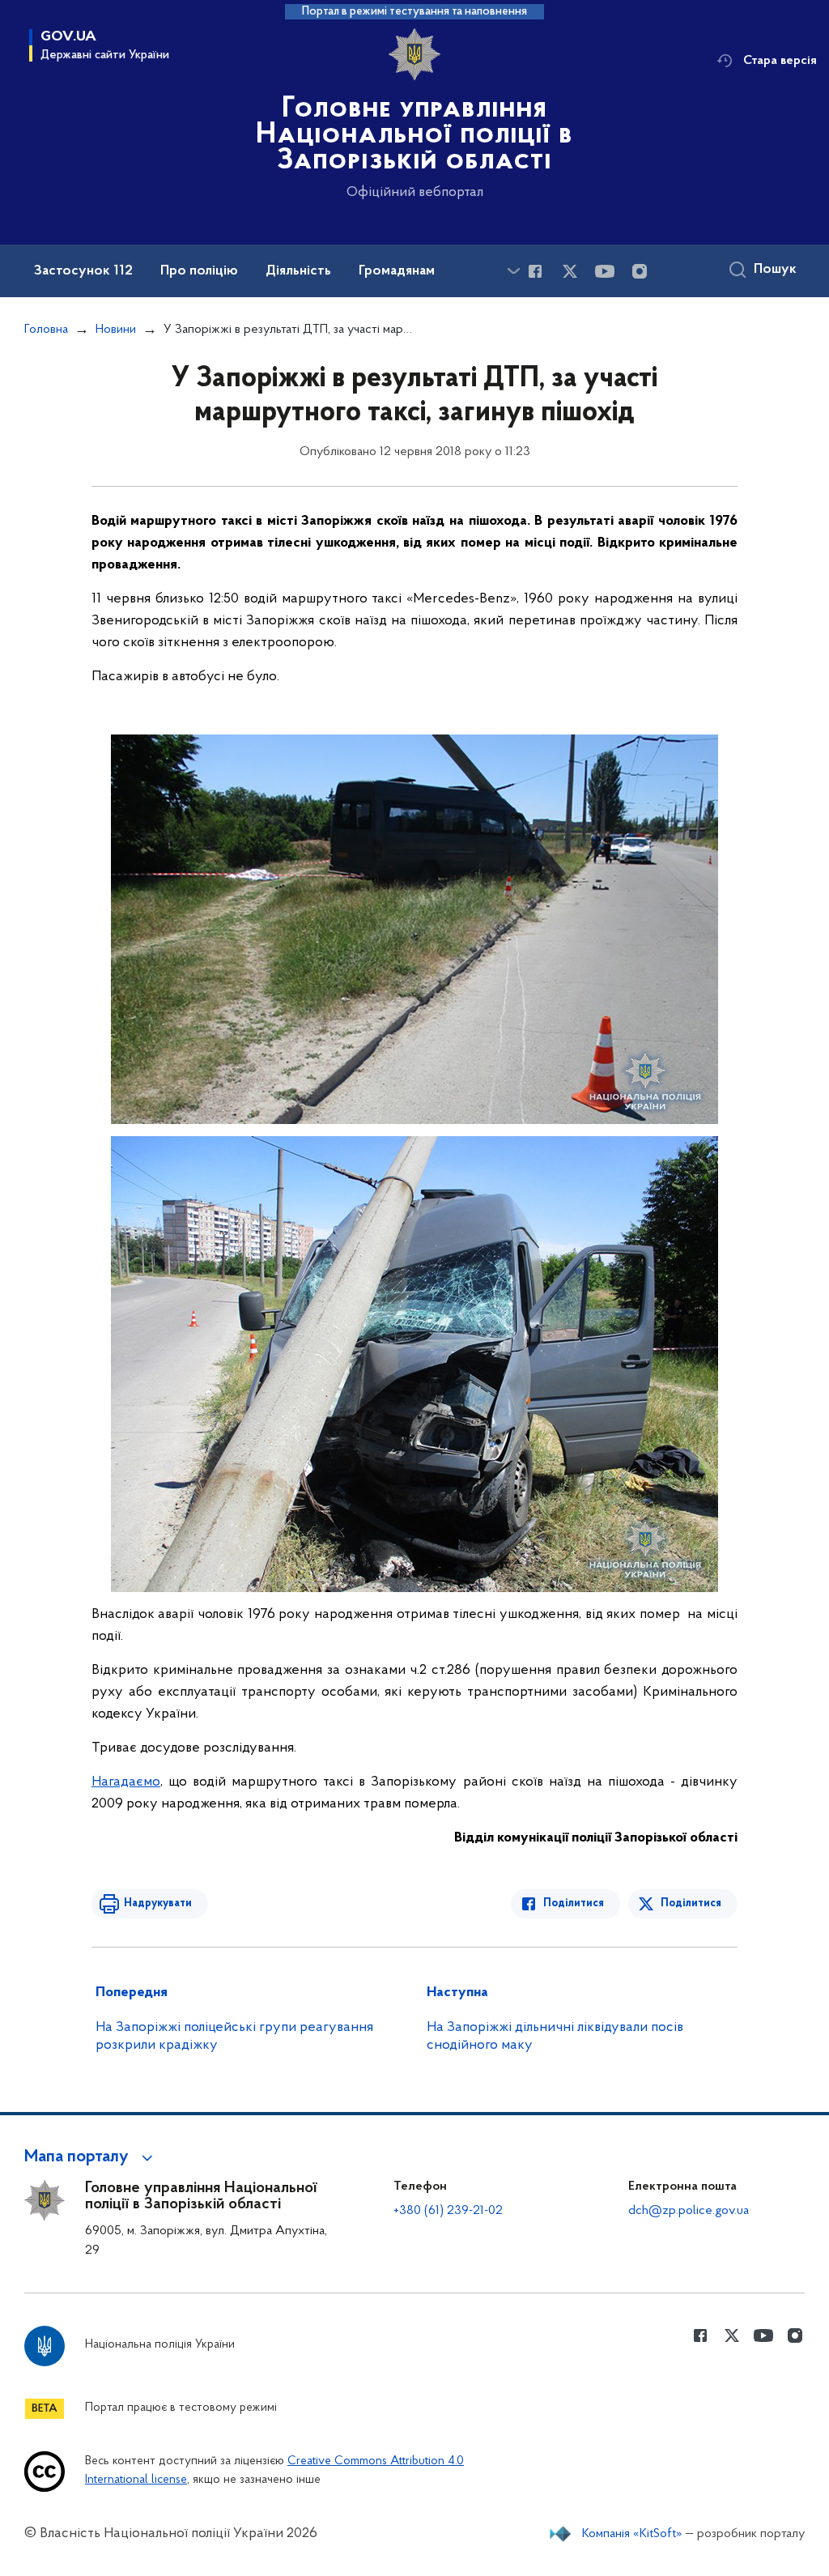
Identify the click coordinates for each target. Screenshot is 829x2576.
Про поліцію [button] (199, 271)
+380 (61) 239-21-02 (448, 2211)
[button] (91, 2157)
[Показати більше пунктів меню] (513, 271)
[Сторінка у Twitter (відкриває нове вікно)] (570, 271)
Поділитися (574, 1903)
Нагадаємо (126, 1782)
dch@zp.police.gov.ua (689, 2211)
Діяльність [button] (298, 271)
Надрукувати (158, 1903)
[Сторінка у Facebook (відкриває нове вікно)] (535, 271)
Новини (116, 330)
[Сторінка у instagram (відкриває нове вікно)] (640, 271)
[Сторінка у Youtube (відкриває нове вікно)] (605, 271)
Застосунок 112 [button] (83, 271)
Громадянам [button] (397, 271)
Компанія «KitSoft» (632, 2534)
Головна (46, 330)
